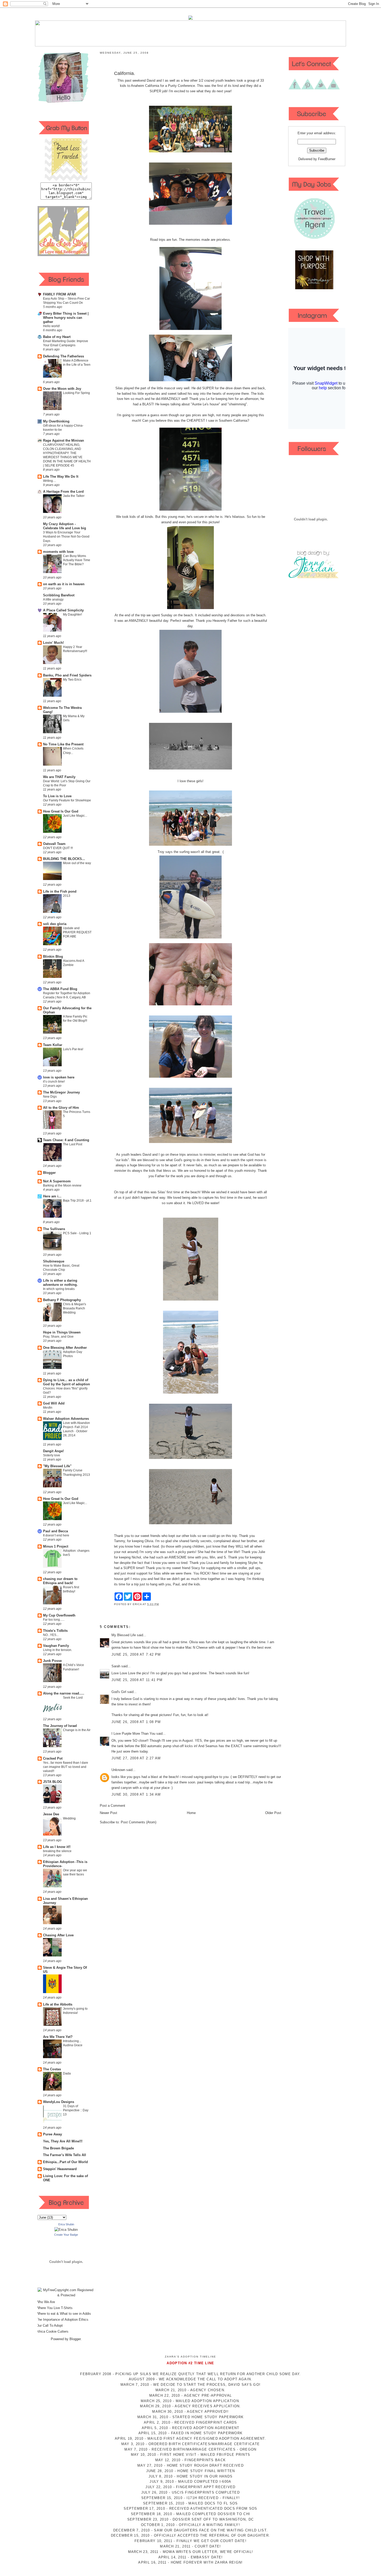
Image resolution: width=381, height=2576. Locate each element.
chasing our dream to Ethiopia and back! (60, 1581)
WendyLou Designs (59, 2102)
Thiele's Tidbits (55, 1631)
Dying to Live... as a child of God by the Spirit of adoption (66, 1382)
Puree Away (52, 2134)
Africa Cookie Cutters (52, 2331)
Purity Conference (181, 86)
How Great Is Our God (61, 811)
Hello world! (51, 326)
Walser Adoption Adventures (66, 1419)
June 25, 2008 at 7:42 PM (136, 1654)
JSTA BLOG (52, 1782)
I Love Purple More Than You (133, 1734)
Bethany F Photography (62, 1300)
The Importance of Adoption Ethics (62, 2320)
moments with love (58, 552)
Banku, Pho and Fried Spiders (67, 675)
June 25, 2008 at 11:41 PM (137, 1680)
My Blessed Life (124, 1635)
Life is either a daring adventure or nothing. (60, 1283)
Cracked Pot (53, 1758)
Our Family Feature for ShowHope (67, 800)
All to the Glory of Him (61, 1108)
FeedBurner (327, 159)
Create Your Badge (66, 2235)
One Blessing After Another (65, 1348)
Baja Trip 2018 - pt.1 (77, 1201)
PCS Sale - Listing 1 (77, 1233)
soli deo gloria (55, 924)
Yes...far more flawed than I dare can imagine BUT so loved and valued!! (66, 1767)
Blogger (49, 1173)
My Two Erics (72, 680)
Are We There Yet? (58, 2037)
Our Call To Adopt (50, 2326)
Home (191, 1813)
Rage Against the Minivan (63, 440)
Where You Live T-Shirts (54, 2308)
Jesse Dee (51, 1814)
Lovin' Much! (53, 643)
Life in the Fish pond (60, 891)
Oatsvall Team (54, 844)
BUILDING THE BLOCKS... (64, 859)
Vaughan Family (56, 1646)
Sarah (116, 1666)
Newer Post (108, 1813)
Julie (262, 1552)
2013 (67, 896)
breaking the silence (57, 1851)
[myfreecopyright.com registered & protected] (66, 2295)
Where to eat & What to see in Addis (64, 2314)
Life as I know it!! (57, 1847)
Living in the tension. (58, 1650)
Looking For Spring (76, 393)
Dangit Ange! (53, 1451)
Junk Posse (52, 1661)
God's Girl (119, 1692)
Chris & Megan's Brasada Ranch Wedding (75, 1308)
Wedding (69, 1818)
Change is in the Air (77, 1730)
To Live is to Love (57, 796)
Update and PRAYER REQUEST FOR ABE (77, 932)
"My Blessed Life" (57, 1466)
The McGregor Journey (61, 1092)
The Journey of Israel (60, 1726)
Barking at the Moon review (62, 1185)
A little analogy (53, 599)
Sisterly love (52, 1455)
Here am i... (52, 1196)
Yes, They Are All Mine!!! (63, 2141)
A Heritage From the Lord (63, 492)
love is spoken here (59, 1077)
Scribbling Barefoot (59, 595)
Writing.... (50, 481)
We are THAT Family (59, 777)
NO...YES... (51, 1635)
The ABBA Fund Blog (60, 989)
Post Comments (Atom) (139, 1822)
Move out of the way (77, 863)
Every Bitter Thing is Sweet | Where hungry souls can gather (66, 318)
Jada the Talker (74, 496)
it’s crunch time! (54, 1082)
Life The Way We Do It (61, 477)
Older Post (273, 1813)
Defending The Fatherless (63, 356)
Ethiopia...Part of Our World (65, 2162)
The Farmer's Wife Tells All (65, 2155)
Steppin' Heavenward (60, 2169)
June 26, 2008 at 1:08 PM (136, 1722)
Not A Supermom (57, 1181)
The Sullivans (54, 1229)
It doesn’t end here (56, 1535)
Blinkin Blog (53, 957)
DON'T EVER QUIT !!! (58, 848)
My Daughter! (72, 615)
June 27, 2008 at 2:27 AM (136, 1758)
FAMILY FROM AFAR (59, 294)
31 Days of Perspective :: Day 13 (76, 2110)
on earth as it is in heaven (64, 584)
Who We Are (46, 2302)
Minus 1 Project (56, 1546)
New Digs (50, 1097)
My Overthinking (56, 421)
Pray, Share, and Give (58, 1337)
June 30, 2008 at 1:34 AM (136, 1794)
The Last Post (73, 1144)
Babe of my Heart (57, 337)
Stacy (196, 1568)
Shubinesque (54, 1261)
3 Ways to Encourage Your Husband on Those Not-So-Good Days (66, 537)
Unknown (118, 1770)
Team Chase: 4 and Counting (66, 1140)
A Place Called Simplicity (63, 610)
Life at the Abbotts (58, 2004)
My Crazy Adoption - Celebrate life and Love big (65, 526)
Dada (67, 2073)
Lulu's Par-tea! (73, 1049)
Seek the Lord (73, 1698)
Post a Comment (112, 1806)
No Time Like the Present (63, 744)
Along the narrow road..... (64, 1693)
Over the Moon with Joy (62, 389)
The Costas (52, 2069)
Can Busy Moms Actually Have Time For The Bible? (77, 560)
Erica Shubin (66, 2224)
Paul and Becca (55, 1531)
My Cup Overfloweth (59, 1615)
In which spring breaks (59, 1289)
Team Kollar (53, 1045)
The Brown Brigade (58, 2148)
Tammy (119, 1541)
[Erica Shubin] (66, 2230)
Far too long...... (54, 1620)
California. (125, 73)
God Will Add (54, 1403)
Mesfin (48, 1408)
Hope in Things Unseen (62, 1332)
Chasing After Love (58, 1935)
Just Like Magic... (75, 816)
